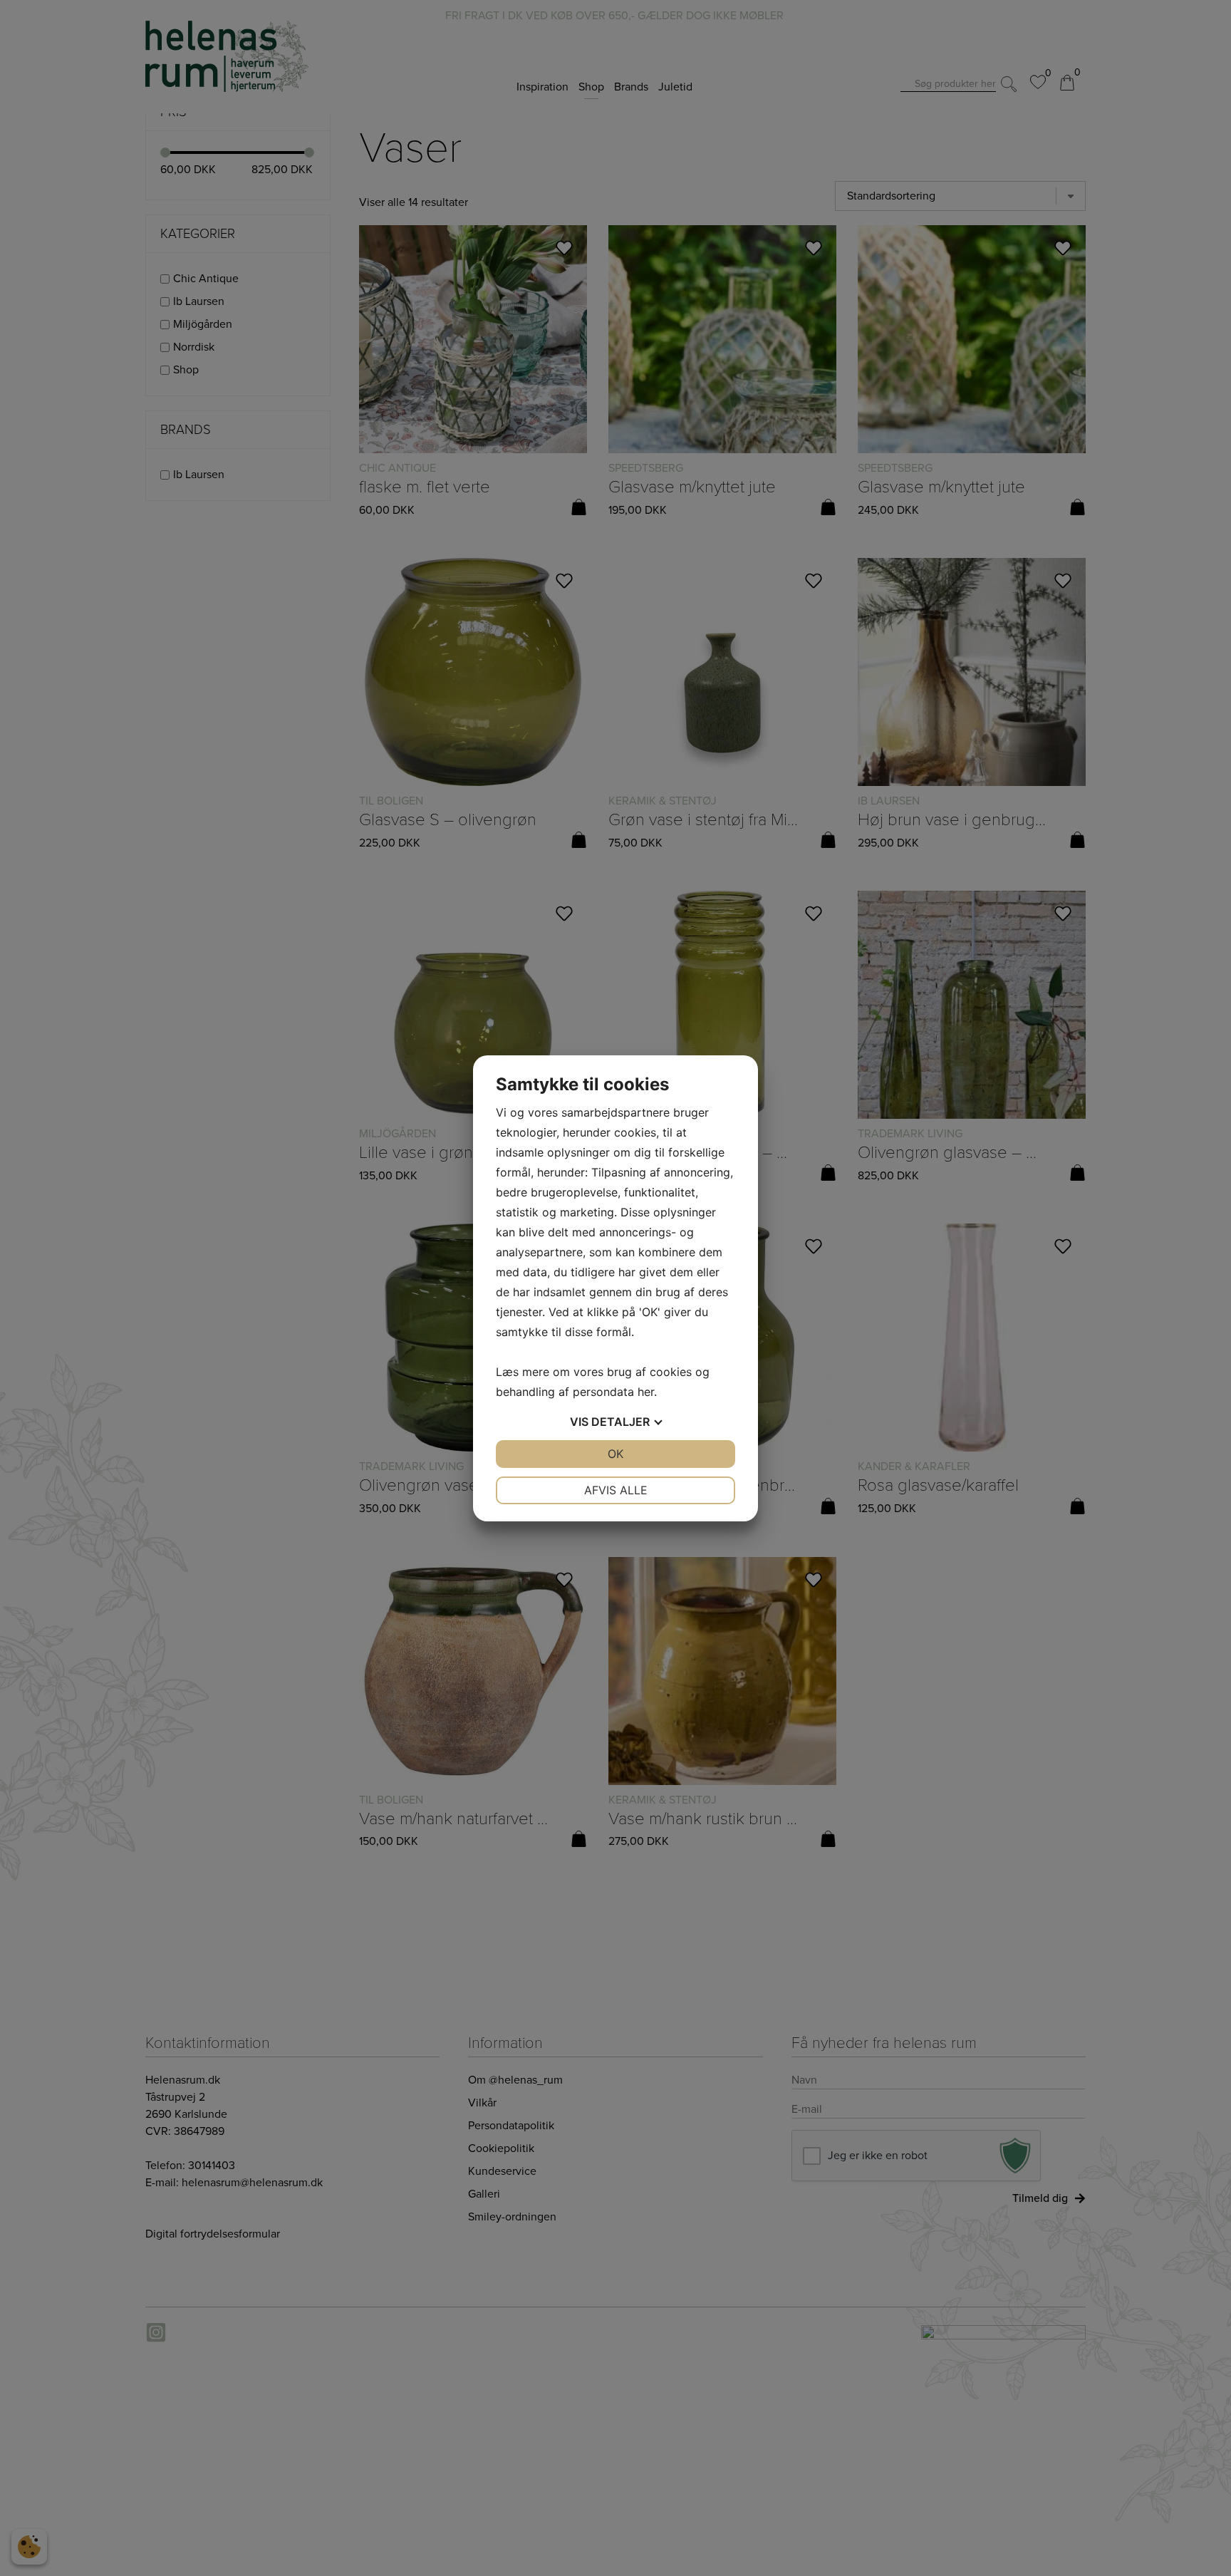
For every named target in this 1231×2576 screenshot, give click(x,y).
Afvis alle (616, 1490)
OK (615, 1454)
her (646, 1392)
